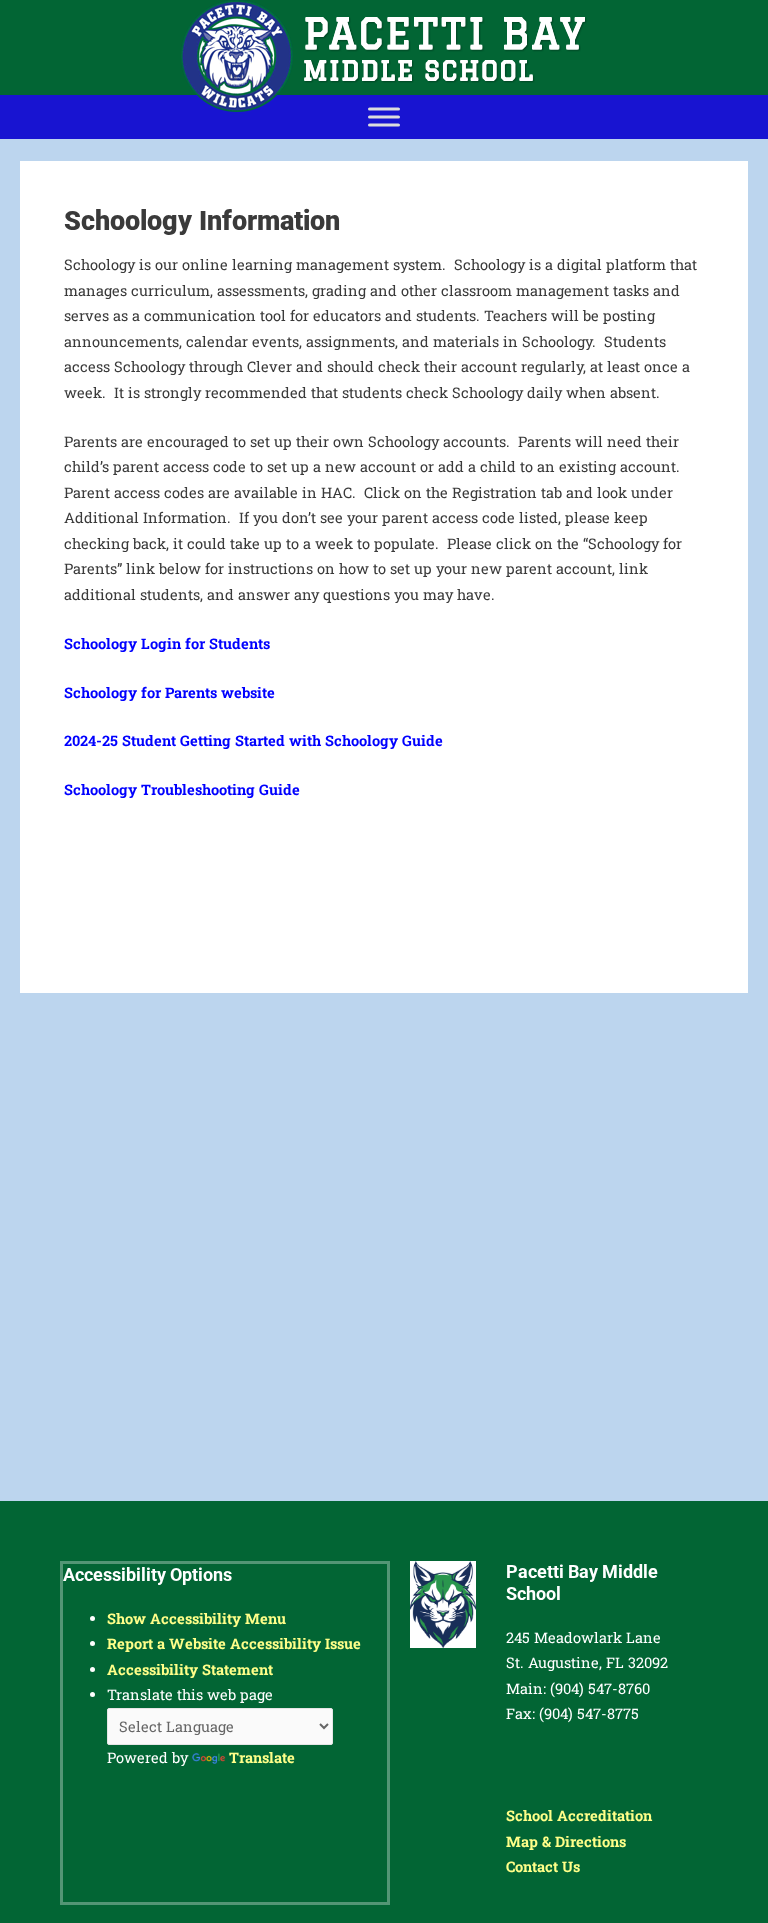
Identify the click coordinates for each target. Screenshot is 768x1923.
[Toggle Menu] (384, 116)
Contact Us (543, 1866)
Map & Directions (566, 1841)
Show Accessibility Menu (196, 1618)
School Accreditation (579, 1815)
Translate (262, 1757)
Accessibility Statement (190, 1669)
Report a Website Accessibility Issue (234, 1643)
